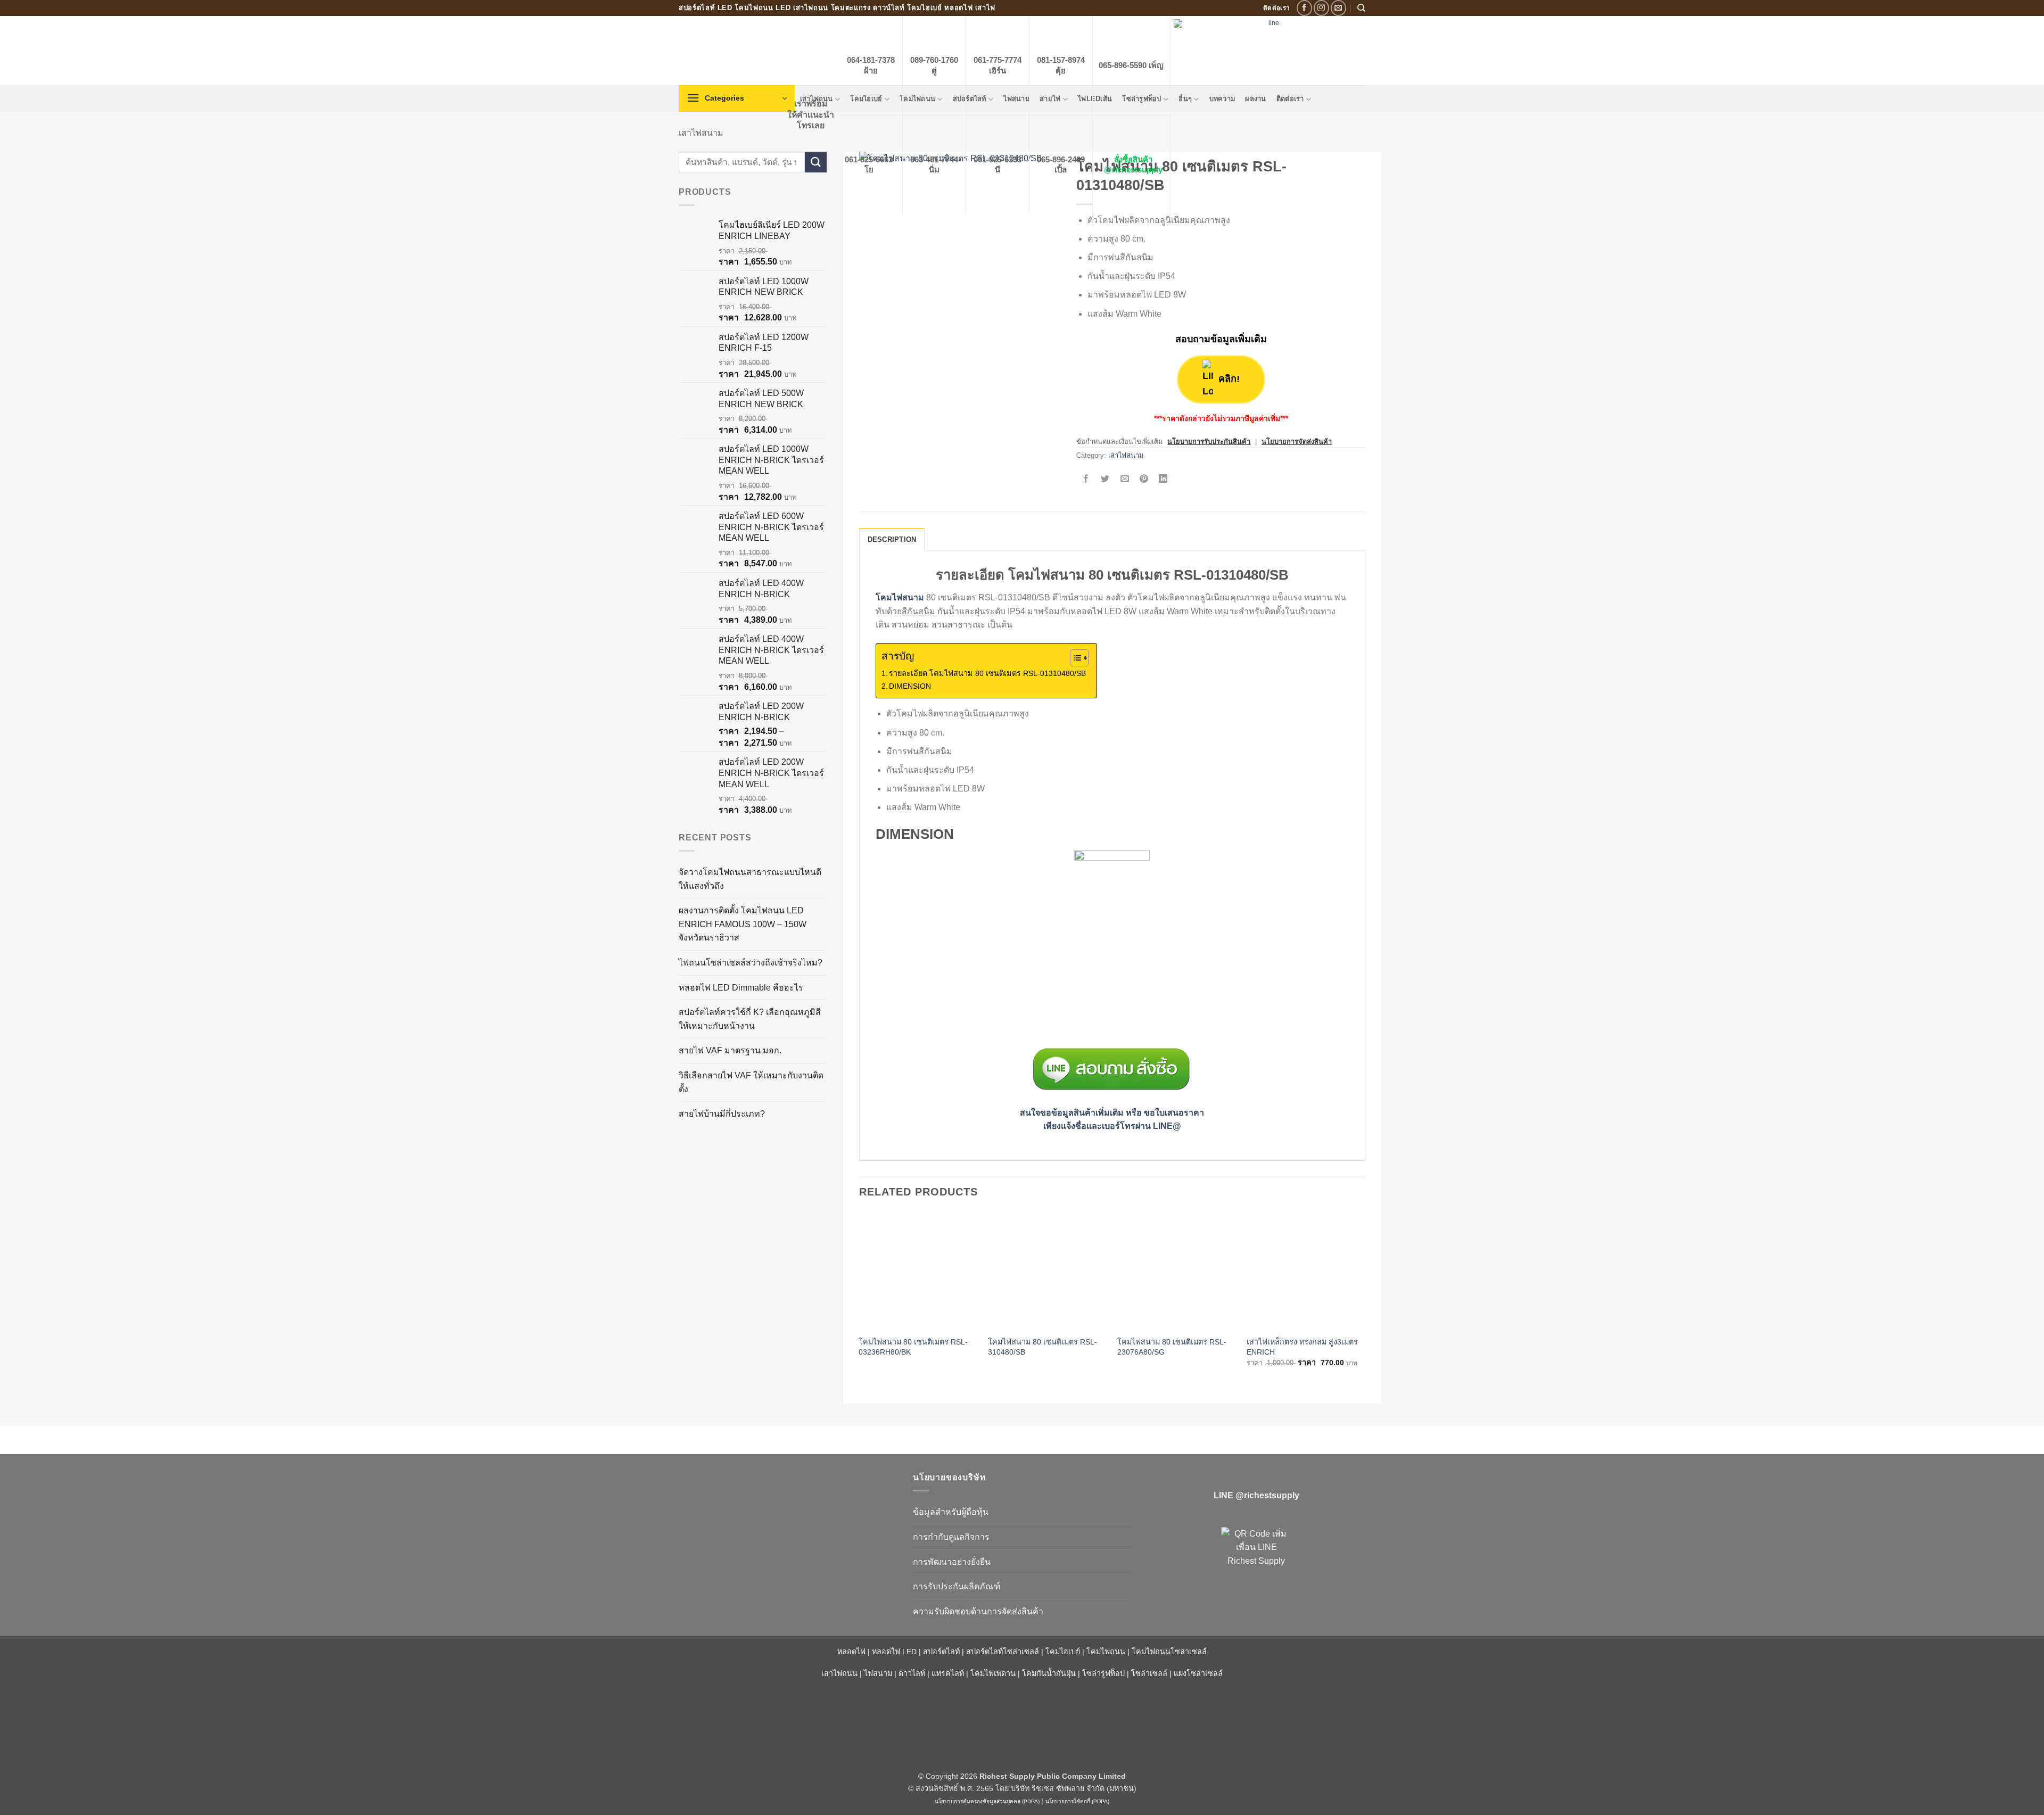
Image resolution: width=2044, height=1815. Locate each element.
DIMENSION (910, 686)
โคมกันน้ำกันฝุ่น (1049, 1674)
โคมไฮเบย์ (1063, 1652)
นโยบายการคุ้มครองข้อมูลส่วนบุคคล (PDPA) (987, 1801)
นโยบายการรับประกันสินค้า (1209, 442)
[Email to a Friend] (1124, 480)
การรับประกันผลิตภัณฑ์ (957, 1586)
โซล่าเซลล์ (1149, 1674)
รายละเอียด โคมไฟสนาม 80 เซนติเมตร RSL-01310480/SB (987, 673)
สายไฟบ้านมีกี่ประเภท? (722, 1114)
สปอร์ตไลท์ (941, 1652)
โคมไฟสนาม (900, 597)
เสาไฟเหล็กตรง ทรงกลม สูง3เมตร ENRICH (1302, 1347)
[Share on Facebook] (1086, 480)
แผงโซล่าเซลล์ (1198, 1674)
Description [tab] (892, 539)
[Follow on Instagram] (1321, 8)
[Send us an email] (1338, 8)
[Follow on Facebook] (1304, 8)
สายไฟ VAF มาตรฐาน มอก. (730, 1050)
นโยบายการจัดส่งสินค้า (1297, 442)
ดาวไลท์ (912, 1674)
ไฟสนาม (878, 1674)
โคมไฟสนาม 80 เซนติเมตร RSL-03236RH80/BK (913, 1347)
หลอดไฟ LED (894, 1652)
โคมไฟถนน (1106, 1652)
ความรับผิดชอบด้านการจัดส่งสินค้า (978, 1611)
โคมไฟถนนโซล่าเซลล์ (1169, 1652)
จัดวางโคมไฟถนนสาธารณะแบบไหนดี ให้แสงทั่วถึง (750, 879)
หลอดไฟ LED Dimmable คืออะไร (741, 988)
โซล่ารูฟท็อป (1103, 1674)
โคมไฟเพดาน (993, 1674)
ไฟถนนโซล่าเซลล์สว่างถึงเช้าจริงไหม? (751, 963)
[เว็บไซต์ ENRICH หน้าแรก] (788, 1496)
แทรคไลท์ (948, 1674)
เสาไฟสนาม (701, 133)
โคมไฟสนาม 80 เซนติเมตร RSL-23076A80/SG (1172, 1347)
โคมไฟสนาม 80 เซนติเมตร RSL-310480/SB (1042, 1347)
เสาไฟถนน (839, 1674)
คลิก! (1229, 379)
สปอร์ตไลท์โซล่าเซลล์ (1003, 1652)
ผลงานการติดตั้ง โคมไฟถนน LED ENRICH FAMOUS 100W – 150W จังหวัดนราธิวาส (743, 924)
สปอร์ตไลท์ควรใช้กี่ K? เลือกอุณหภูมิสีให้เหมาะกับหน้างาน (750, 1019)
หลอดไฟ (851, 1652)
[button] (737, 98)
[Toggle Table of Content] (1074, 658)
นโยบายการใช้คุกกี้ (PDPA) (1077, 1801)
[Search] (1361, 8)
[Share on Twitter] (1105, 480)
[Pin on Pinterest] (1144, 480)
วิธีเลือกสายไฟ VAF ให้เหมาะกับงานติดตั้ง (751, 1082)
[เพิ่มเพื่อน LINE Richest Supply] (1256, 1562)
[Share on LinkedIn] (1163, 480)
